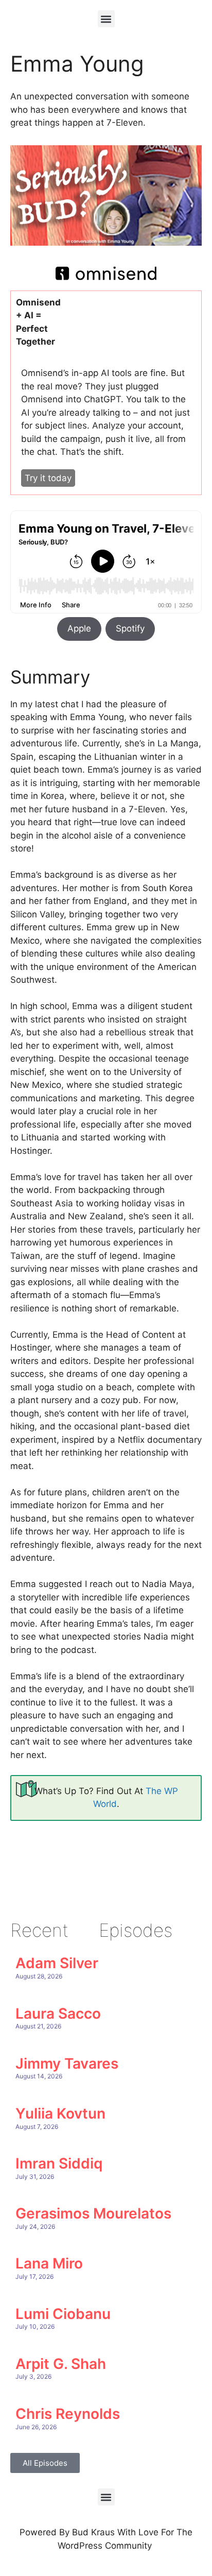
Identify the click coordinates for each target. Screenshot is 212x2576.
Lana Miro (49, 2263)
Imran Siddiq (59, 2163)
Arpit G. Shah (61, 2364)
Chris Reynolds (68, 2414)
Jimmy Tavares (67, 2063)
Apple (79, 628)
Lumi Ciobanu (63, 2314)
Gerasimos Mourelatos (93, 2213)
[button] (106, 19)
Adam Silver (57, 1963)
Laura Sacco (58, 2014)
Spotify (130, 628)
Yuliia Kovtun (60, 2113)
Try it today (48, 478)
